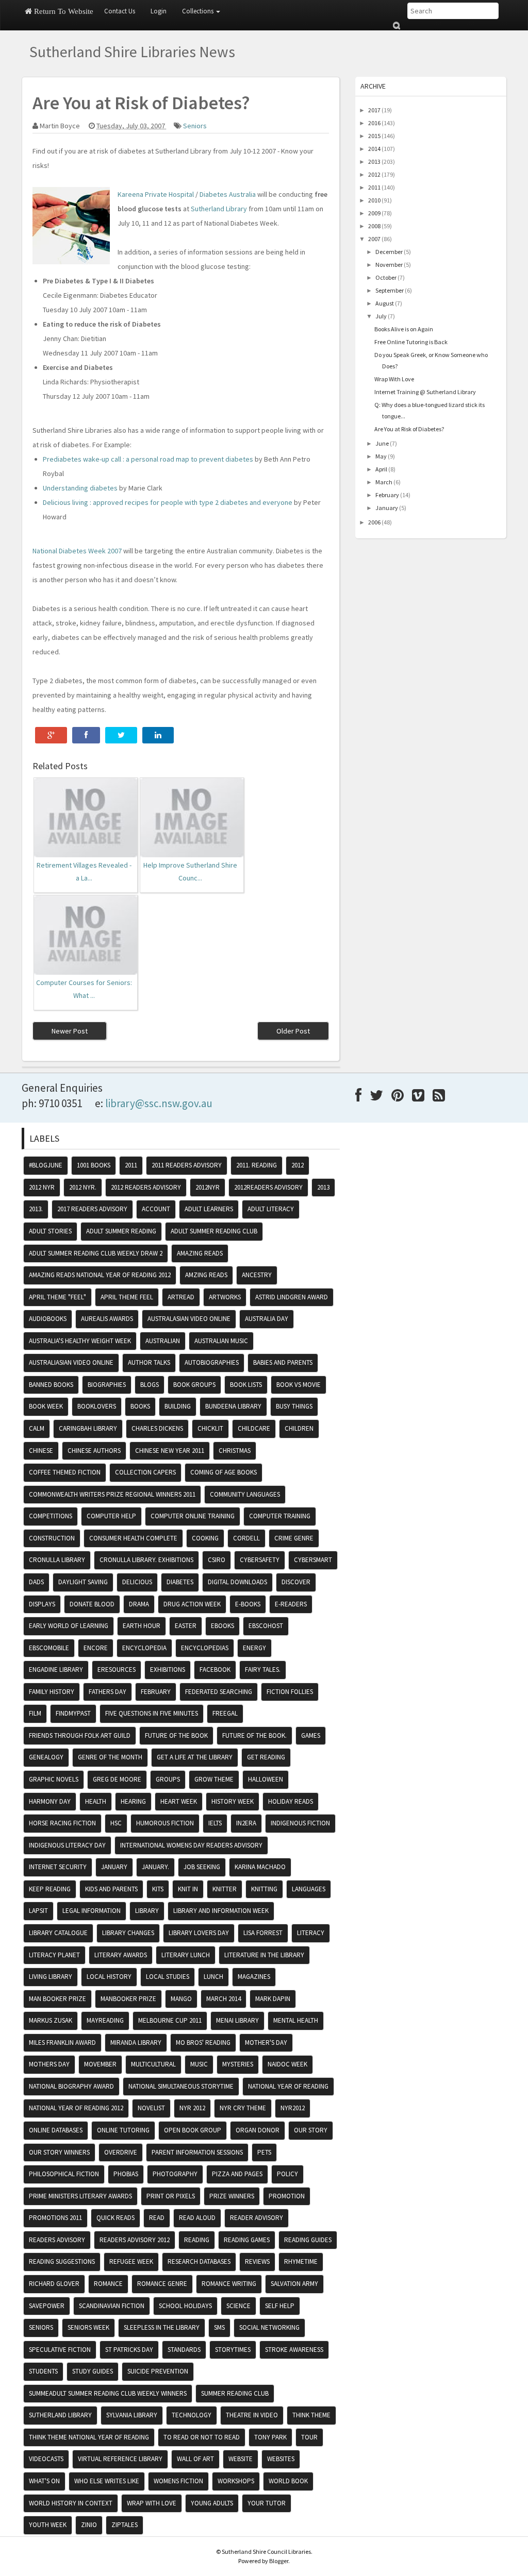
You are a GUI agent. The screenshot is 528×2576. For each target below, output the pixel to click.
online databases (56, 2130)
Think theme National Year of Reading (89, 2437)
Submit (396, 25)
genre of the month (110, 1757)
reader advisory (257, 2218)
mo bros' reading (203, 2043)
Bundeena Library (233, 1406)
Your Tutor (267, 2503)
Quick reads (115, 2218)
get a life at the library (195, 1757)
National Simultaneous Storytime (181, 2086)
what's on (44, 2481)
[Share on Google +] (51, 735)
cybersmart (313, 1560)
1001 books (94, 1165)
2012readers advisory (268, 1187)
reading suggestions (62, 2261)
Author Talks (149, 1362)
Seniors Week (88, 2327)
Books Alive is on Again (404, 329)
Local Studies (168, 1977)
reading (197, 2240)
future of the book (176, 1735)
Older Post (293, 1031)
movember (100, 2064)
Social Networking (269, 2327)
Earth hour (142, 1626)
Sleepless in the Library (162, 2327)
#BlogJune (46, 1165)
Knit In (188, 1889)
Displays (42, 1604)
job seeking (202, 1867)
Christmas (235, 1451)
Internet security (58, 1867)
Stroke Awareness (294, 2350)
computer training (280, 1516)
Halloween (266, 1779)
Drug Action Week (192, 1604)
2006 (374, 522)
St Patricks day (129, 2350)
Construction (52, 1538)
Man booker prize (57, 1999)
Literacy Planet (54, 1955)
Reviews (257, 2261)
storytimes (233, 2350)
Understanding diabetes (80, 488)
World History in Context (71, 2503)
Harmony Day (50, 1801)
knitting (264, 1889)
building (178, 1406)
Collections (199, 11)
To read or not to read (202, 2437)
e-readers (291, 1604)
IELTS (215, 1823)
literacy (311, 1933)
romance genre (162, 2284)
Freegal (225, 1713)
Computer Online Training (193, 1516)
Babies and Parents (283, 1362)
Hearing (133, 1801)
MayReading (105, 2020)
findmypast (73, 1713)
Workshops (236, 2481)
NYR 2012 (192, 2108)
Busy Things (294, 1406)
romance (108, 2284)
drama (139, 1604)
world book (288, 2481)
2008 (374, 226)
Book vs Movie (299, 1385)
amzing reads (206, 1275)
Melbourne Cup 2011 (170, 2020)
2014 (374, 149)
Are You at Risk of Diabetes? (409, 429)
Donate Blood (92, 1604)
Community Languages (245, 1494)
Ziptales (125, 2525)
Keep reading (50, 1889)
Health (96, 1801)
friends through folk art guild (80, 1735)
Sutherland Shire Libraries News (132, 52)
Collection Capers (145, 1472)
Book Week (46, 1406)
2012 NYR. (83, 1187)
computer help (111, 1516)
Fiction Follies (290, 1692)
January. (155, 1867)
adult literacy (271, 1209)
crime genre (294, 1538)
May (381, 456)
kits (158, 1889)
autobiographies (212, 1362)
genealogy (46, 1757)
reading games (247, 2240)
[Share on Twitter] (121, 735)
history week (233, 1801)
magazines (254, 1977)
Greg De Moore (117, 1779)
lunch (213, 1977)
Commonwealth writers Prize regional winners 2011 (112, 1494)
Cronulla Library (57, 1560)
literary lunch (186, 1955)
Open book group (193, 2130)
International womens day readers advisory (191, 1845)
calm (37, 1428)
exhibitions (168, 1670)
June (382, 443)
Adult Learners (209, 1209)
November (389, 265)
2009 (374, 213)
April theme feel (127, 1297)
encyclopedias (205, 1648)
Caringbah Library (88, 1428)
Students (43, 2371)
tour (309, 2437)
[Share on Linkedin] (158, 735)
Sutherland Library (219, 209)
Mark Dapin (273, 1999)
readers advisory (57, 2240)
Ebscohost (266, 1626)
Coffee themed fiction (65, 1472)
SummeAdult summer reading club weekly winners (108, 2393)
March (384, 482)
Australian (163, 1341)
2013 (374, 162)
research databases (199, 2261)
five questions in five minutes (152, 1713)
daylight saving (83, 1582)
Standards (184, 2350)
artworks (225, 1297)
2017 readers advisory (92, 1209)
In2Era (246, 1823)
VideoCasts (46, 2459)
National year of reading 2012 (76, 2108)
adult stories (50, 1231)
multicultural (153, 2064)
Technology (192, 2415)
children (299, 1428)
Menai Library (237, 2020)
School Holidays (185, 2306)
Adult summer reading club (214, 1231)
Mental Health (296, 2020)
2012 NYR (42, 1187)
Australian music (221, 1341)
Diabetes (180, 1582)
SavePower (47, 2306)
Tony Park (270, 2437)
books (140, 1406)
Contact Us (120, 11)
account (156, 1209)
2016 (374, 123)
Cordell (246, 1538)
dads (36, 1582)
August (385, 303)
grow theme (214, 1779)
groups (168, 1779)
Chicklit (210, 1428)
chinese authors (94, 1451)
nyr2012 (293, 2108)
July (381, 316)
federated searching (219, 1692)
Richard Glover (54, 2284)
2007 (374, 239)
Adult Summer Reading (121, 1231)
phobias (126, 2174)
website (241, 2459)
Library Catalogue (58, 1933)
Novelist (151, 2108)
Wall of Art (195, 2459)
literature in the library (264, 1955)
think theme (311, 2415)
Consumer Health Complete (133, 1538)
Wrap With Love (394, 379)
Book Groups (194, 1385)
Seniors (195, 126)
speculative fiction (60, 2350)
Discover (296, 1582)
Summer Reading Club (235, 2393)
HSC (116, 1823)
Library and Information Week (221, 1911)
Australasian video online (189, 1319)
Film (35, 1713)
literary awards (121, 1955)
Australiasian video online (71, 1362)
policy (287, 2174)
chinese (41, 1451)
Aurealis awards (107, 1319)
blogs (150, 1385)
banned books (51, 1385)
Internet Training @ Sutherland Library (425, 392)
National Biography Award (71, 2086)
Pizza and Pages (237, 2174)
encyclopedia (144, 1648)
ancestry (257, 1275)
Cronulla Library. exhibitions (146, 1560)
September (390, 290)
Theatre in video (252, 2415)
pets (264, 2152)
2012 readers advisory (146, 1187)
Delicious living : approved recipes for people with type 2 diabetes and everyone (168, 502)
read (157, 2218)
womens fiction (178, 2481)
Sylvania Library (132, 2415)
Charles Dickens (157, 1428)
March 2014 (224, 1999)
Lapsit (38, 1911)
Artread (181, 1297)
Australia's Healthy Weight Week (80, 1341)
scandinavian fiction (112, 2306)
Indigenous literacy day (67, 1845)
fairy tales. (263, 1670)
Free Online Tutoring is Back (411, 342)
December (389, 252)
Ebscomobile (49, 1648)
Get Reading (266, 1757)
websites (281, 2459)
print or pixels (171, 2196)
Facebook (215, 1670)
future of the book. (254, 1735)
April (381, 469)
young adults (212, 2503)
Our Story (311, 2130)
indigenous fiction (300, 1823)
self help (280, 2306)
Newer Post (70, 1031)
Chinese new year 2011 (170, 1451)
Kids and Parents (111, 1889)
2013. (36, 1209)
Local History (109, 1977)
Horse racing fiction (62, 1823)
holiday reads (291, 1801)
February (387, 495)
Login (159, 11)
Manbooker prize (128, 1999)
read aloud (197, 2218)
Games (311, 1735)
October (386, 277)
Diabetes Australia (228, 194)
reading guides (308, 2240)
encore (96, 1648)
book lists (246, 1385)
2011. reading (257, 1165)
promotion (287, 2196)
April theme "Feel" (57, 1297)
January (387, 508)
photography (175, 2174)
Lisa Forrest (263, 1933)
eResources (117, 1670)
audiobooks (48, 1319)
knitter (225, 1889)
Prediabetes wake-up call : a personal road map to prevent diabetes (148, 459)
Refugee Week (131, 2261)
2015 (374, 136)
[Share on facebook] (86, 735)
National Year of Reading (288, 2086)
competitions (51, 1516)
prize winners (232, 2196)
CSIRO (217, 1560)
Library (147, 1911)
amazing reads (200, 1253)
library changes (128, 1933)
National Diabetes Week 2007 (77, 551)
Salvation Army (294, 2284)
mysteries (238, 2064)
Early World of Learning (69, 1626)
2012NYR (208, 1187)
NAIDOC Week (287, 2064)
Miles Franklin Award (62, 2043)
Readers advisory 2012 (135, 2240)
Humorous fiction (165, 1823)
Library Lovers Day (199, 1933)
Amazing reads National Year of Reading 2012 (100, 1275)
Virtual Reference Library (120, 2459)
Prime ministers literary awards (80, 2196)
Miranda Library (136, 2043)
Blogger (279, 2561)
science (238, 2306)
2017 (374, 110)
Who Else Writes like (107, 2481)
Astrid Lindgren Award (292, 1297)
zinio (89, 2525)
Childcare (254, 1428)
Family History (52, 1692)
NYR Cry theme (243, 2108)
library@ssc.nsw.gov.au (159, 1103)
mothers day (49, 2064)
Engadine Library (56, 1670)
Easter (186, 1626)
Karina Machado (260, 1867)
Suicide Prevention (158, 2371)
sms (219, 2327)
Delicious (137, 1582)
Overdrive (121, 2152)
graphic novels (54, 1779)
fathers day (108, 1692)
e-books (248, 1604)
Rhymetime (301, 2261)
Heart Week (179, 1801)
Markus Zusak (51, 2020)
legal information (92, 1911)
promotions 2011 (55, 2218)
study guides (93, 2371)
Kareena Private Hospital (156, 194)
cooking (205, 1538)
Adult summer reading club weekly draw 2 (96, 1253)
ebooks (222, 1626)
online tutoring (123, 2130)
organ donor (258, 2130)
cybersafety (260, 1560)
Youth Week (48, 2525)
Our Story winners (59, 2152)
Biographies (107, 1385)
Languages (309, 1889)
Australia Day (267, 1319)
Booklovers (97, 1406)
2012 (374, 174)
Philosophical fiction (64, 2174)
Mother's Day (266, 2043)
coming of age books (224, 1472)
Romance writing (229, 2284)
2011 (374, 187)
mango (181, 1999)
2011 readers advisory (187, 1165)
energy (254, 1648)
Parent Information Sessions (197, 2152)
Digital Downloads (237, 1582)
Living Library (51, 1977)
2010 (374, 200)
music (199, 2064)
